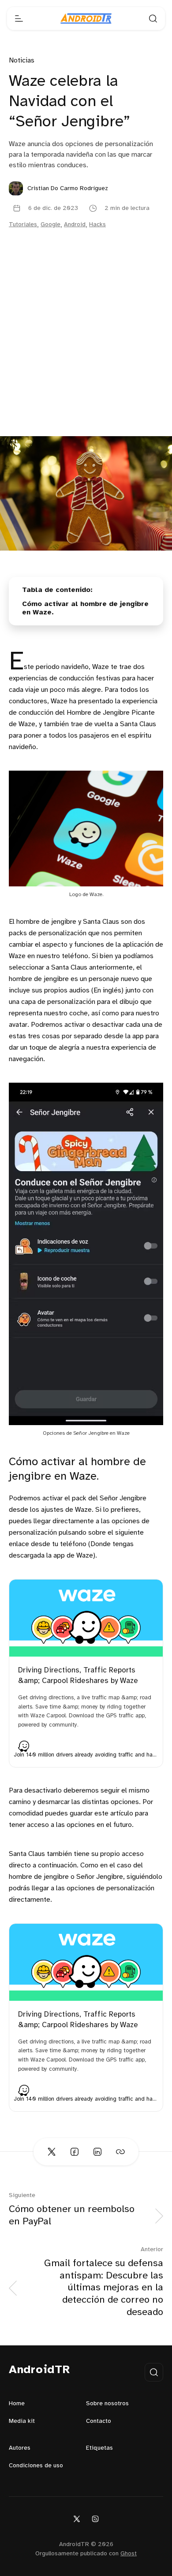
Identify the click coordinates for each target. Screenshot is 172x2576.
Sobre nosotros (107, 2404)
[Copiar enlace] (120, 2152)
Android (75, 225)
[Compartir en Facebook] (75, 2152)
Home (17, 2404)
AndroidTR (39, 2370)
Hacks (97, 225)
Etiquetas (99, 2448)
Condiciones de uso (36, 2466)
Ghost (129, 2554)
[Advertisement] (86, 346)
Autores (20, 2448)
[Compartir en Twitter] (52, 2152)
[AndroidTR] (86, 18)
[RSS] (95, 2519)
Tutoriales (23, 225)
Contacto (99, 2421)
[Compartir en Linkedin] (97, 2152)
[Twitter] (77, 2519)
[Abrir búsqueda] (153, 18)
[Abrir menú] (19, 18)
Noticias (22, 61)
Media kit (22, 2421)
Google (50, 225)
